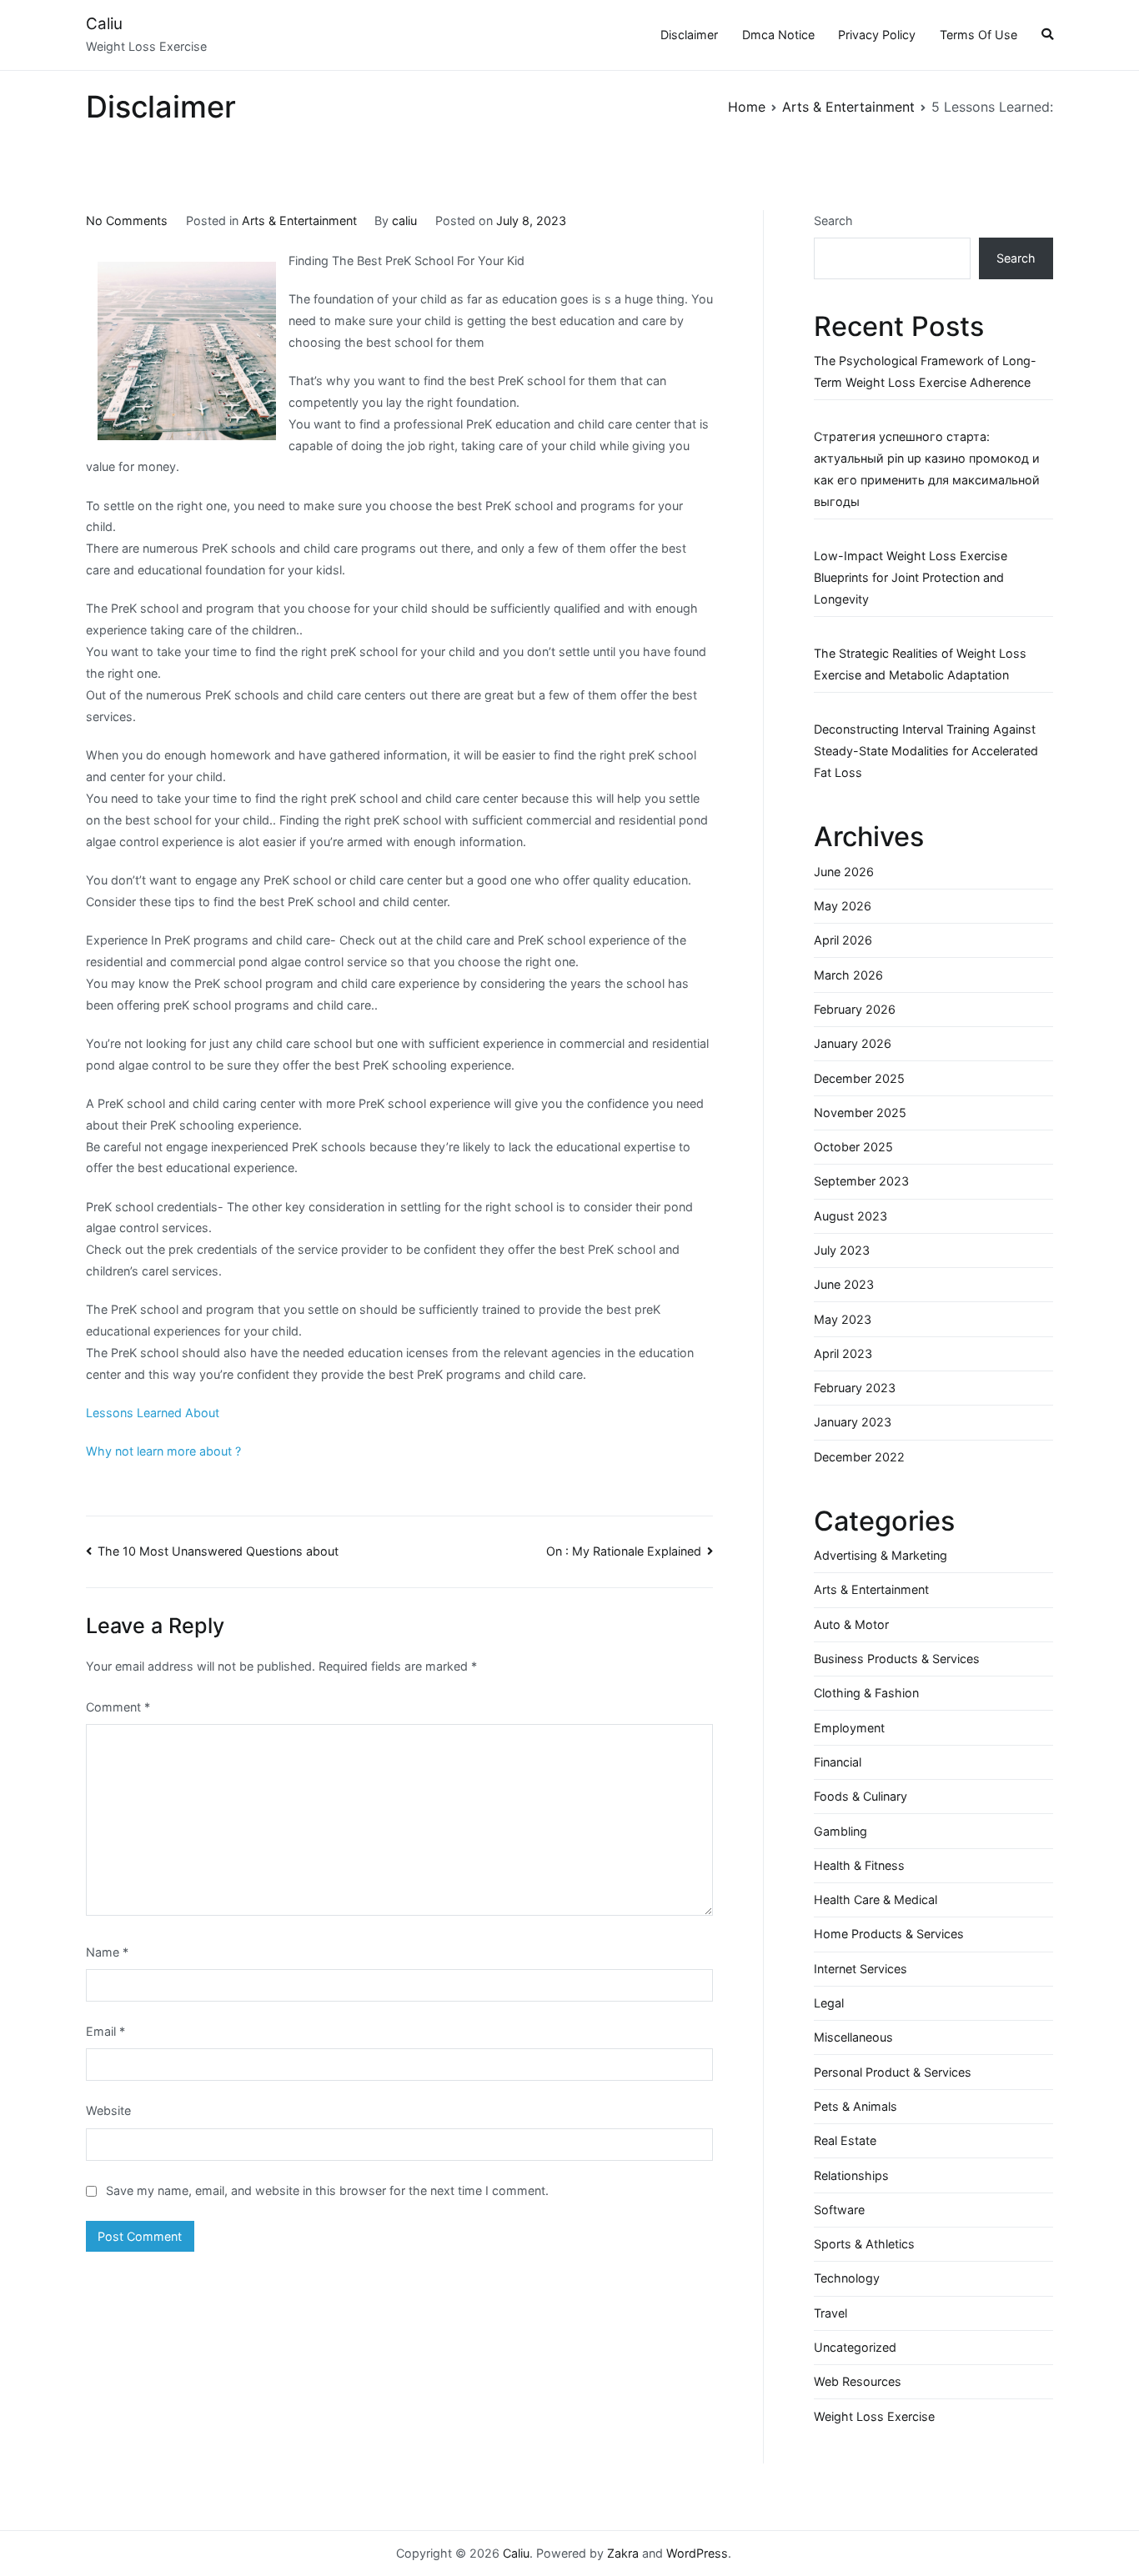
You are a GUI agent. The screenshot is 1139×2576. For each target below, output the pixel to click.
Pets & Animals (856, 2106)
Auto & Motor (851, 1624)
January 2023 (853, 1422)
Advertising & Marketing (881, 1555)
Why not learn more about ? (163, 1451)
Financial (838, 1762)
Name (107, 1952)
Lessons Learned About (153, 1413)
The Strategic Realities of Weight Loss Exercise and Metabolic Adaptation (920, 664)
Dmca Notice (778, 35)
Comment (118, 1707)
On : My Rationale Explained (624, 1551)
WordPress (697, 2553)
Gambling (840, 1831)
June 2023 (844, 1284)
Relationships (851, 2175)
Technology (847, 2278)
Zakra (623, 2553)
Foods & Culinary (861, 1796)
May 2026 (843, 906)
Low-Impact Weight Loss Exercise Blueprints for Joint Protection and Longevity (911, 577)
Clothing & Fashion (866, 1693)
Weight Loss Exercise (874, 2416)
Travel (830, 2313)
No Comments (127, 221)
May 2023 (843, 1319)
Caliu (104, 24)
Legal (829, 2003)
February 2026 (855, 1009)
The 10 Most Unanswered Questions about (218, 1551)
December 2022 (859, 1457)
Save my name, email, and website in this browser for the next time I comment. (327, 2190)
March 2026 (848, 975)
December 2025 (859, 1078)
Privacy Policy (877, 35)
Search (833, 221)
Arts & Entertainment (299, 221)
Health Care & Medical (876, 1899)
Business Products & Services (897, 1659)
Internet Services (861, 1969)
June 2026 (844, 872)
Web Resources (858, 2381)
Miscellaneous (853, 2037)
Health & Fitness (859, 1865)
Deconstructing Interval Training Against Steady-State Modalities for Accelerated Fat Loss (926, 751)
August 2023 (850, 1216)
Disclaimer (689, 35)
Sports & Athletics (864, 2244)
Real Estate (845, 2140)
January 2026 (853, 1043)
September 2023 (861, 1181)
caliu (404, 221)
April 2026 (843, 940)
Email (105, 2031)
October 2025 (853, 1147)
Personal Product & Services (893, 2072)
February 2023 (855, 1388)
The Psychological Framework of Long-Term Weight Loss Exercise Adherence (925, 371)
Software (839, 2210)
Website (108, 2110)
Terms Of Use (978, 35)
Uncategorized (855, 2347)
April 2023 (843, 1353)
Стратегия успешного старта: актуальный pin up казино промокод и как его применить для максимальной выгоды (927, 469)
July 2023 (842, 1250)
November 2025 (860, 1113)
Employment (849, 1728)
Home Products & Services (889, 1934)
